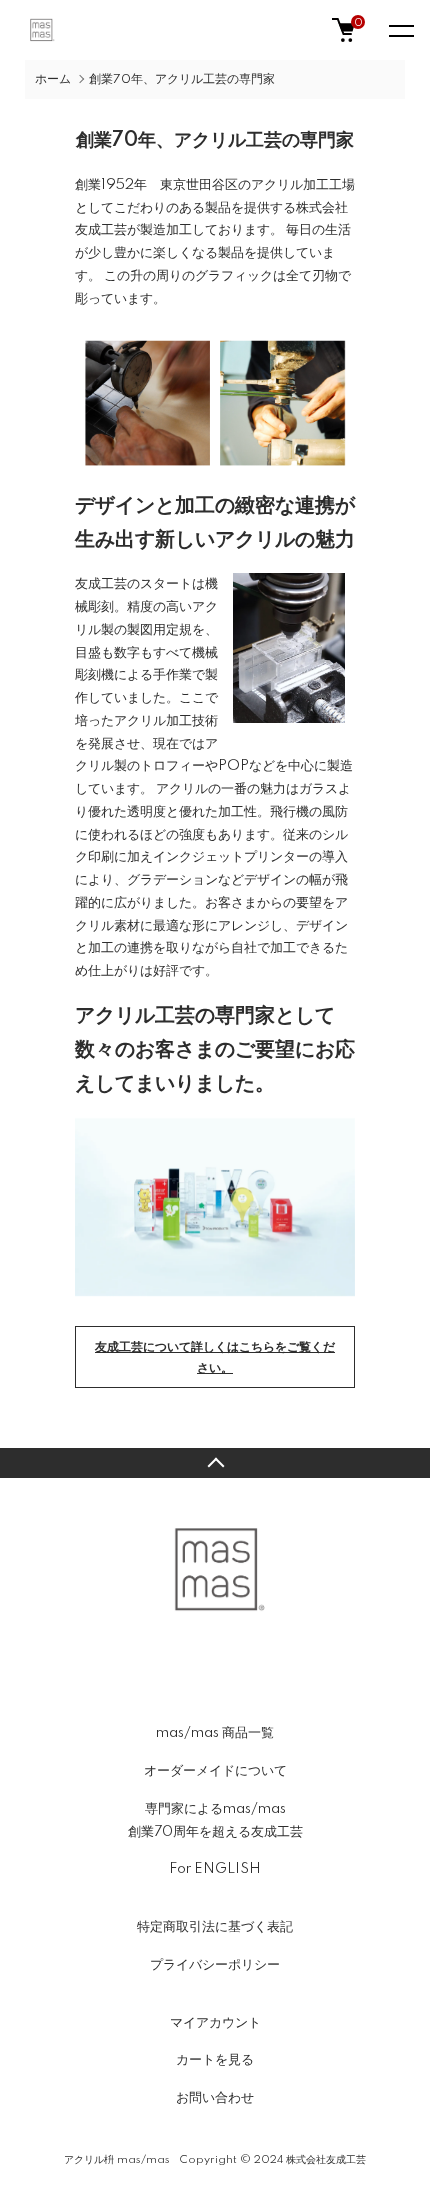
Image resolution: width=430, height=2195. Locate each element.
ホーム (53, 79)
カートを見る (215, 2060)
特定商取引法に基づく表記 (215, 1927)
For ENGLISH (215, 1869)
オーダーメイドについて (215, 1771)
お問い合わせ (215, 2098)
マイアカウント (215, 2023)
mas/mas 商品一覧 (215, 1733)
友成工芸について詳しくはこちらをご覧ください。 (215, 1358)
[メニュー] (400, 30)
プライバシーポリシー (215, 1965)
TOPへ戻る (215, 1463)
